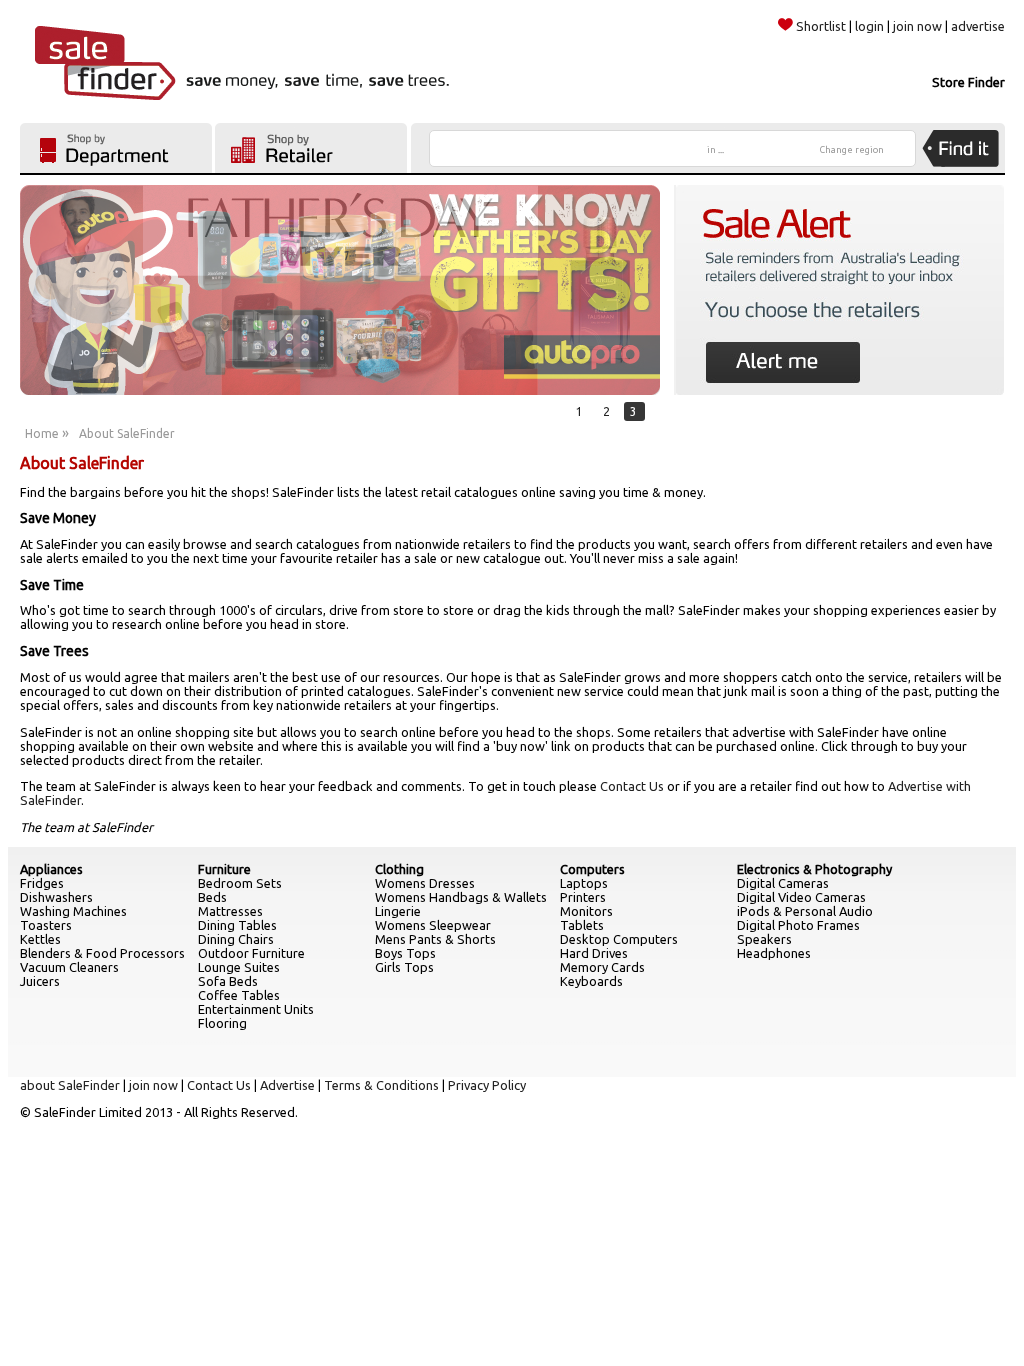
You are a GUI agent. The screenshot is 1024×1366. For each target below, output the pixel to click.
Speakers (764, 939)
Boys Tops (405, 953)
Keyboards (591, 981)
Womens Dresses (425, 883)
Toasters (46, 925)
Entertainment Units (256, 1009)
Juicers (40, 981)
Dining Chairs (236, 939)
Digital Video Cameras (801, 897)
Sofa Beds (228, 981)
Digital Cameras (783, 883)
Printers (583, 897)
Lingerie (398, 911)
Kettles (40, 939)
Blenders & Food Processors (102, 953)
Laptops (584, 883)
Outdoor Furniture (251, 953)
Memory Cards (602, 967)
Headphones (774, 953)
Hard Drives (594, 953)
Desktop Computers (619, 939)
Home (42, 433)
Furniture (224, 869)
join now (917, 26)
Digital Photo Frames (798, 925)
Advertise (287, 1085)
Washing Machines (73, 911)
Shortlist (821, 26)
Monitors (586, 911)
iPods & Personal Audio (805, 911)
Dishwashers (56, 897)
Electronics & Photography (814, 869)
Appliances (51, 869)
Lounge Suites (239, 967)
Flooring (222, 1023)
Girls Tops (404, 967)
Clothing (399, 869)
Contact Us (632, 786)
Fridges (42, 883)
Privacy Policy (487, 1085)
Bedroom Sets (240, 883)
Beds (212, 897)
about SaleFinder (70, 1085)
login (869, 26)
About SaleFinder (127, 433)
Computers (592, 869)
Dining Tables (237, 925)
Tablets (582, 925)
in (715, 150)
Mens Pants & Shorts (435, 939)
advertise (978, 26)
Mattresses (230, 911)
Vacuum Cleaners (69, 967)
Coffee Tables (239, 995)
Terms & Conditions (381, 1085)
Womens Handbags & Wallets (461, 897)
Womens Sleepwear (433, 925)
